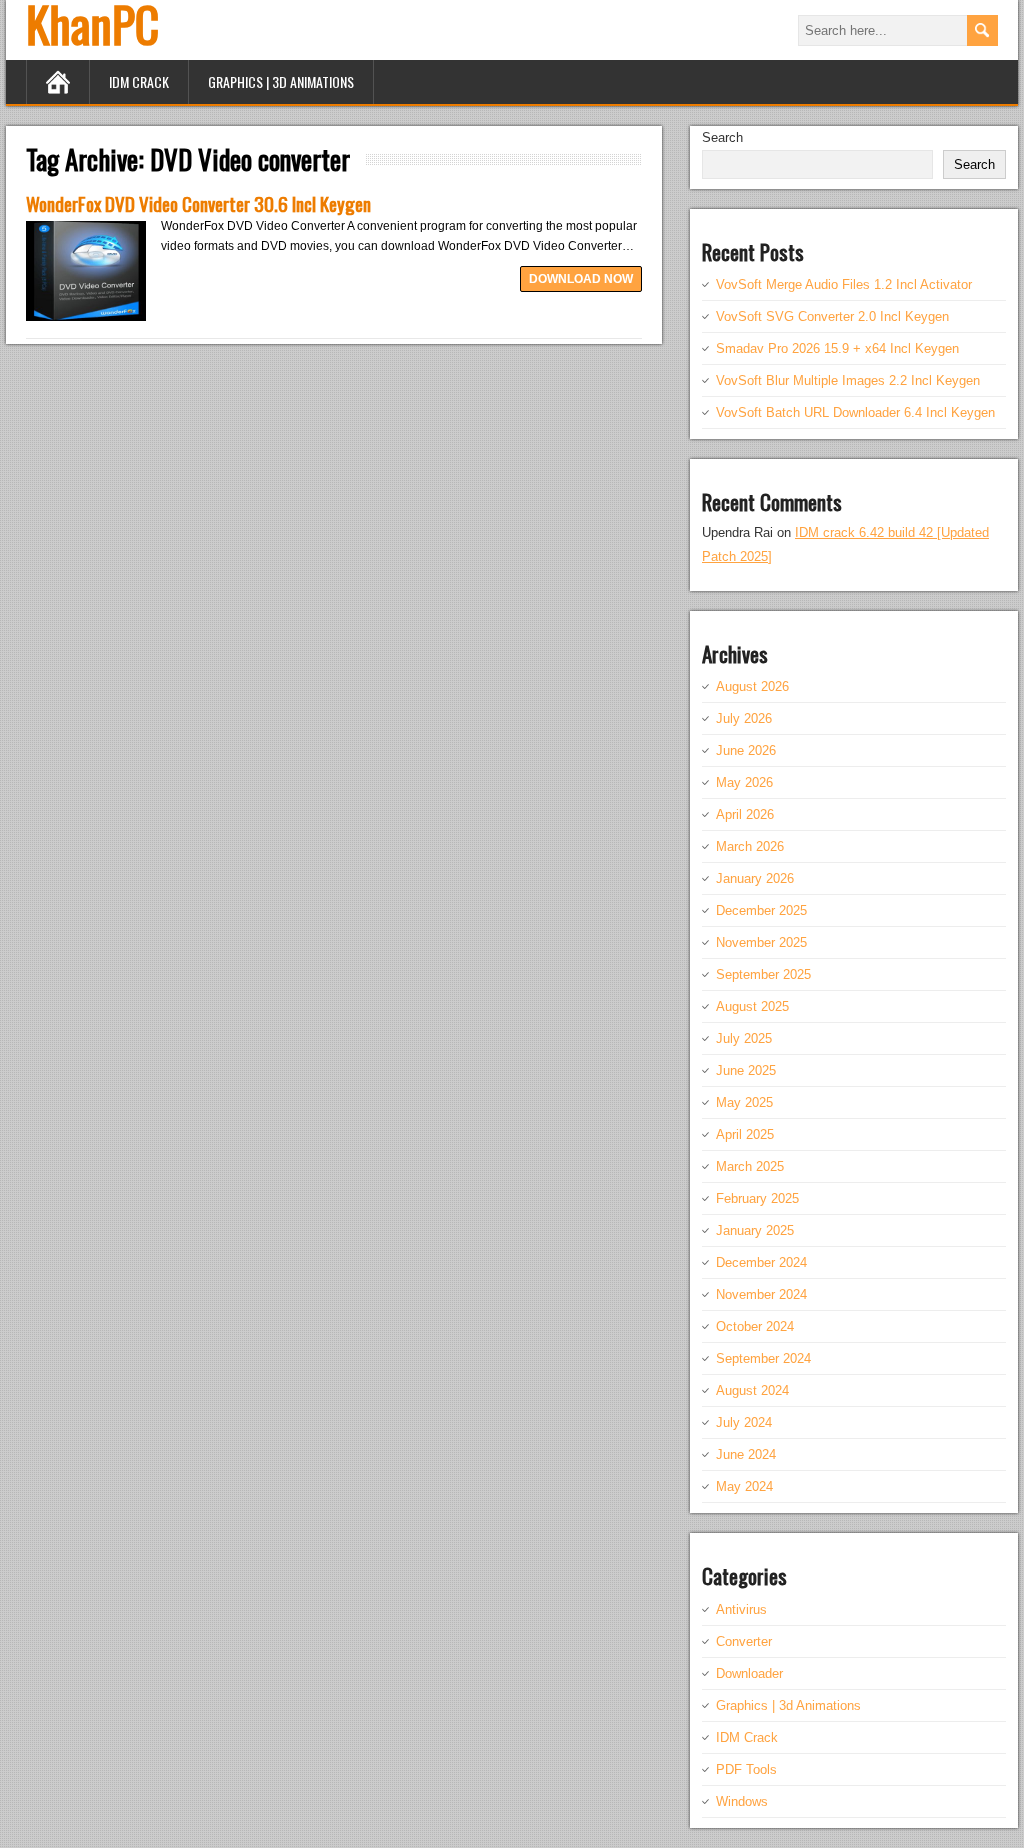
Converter (744, 1641)
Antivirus (741, 1609)
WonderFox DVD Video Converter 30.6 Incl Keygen (198, 203)
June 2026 (746, 750)
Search (722, 137)
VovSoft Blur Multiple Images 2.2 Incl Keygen (848, 380)
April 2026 (745, 814)
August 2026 (752, 686)
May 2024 (744, 1486)
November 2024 (761, 1294)
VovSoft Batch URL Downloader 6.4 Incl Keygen (855, 412)
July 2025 (744, 1038)
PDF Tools (746, 1769)
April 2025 (745, 1134)
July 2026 (744, 718)
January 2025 (755, 1230)
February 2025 (757, 1198)
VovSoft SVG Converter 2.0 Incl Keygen (832, 316)
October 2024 (755, 1326)
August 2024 (752, 1390)
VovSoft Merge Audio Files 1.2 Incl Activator (844, 284)
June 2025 (746, 1070)
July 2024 (744, 1422)
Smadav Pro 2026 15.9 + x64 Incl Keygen (837, 348)
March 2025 (750, 1166)
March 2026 (750, 846)
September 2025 (763, 974)
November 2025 (761, 942)
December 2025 (761, 910)
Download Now (581, 279)
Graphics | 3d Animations (281, 81)
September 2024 (763, 1358)
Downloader (749, 1673)
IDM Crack (139, 81)
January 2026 (755, 878)
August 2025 (752, 1006)
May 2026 (744, 782)
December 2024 (761, 1262)
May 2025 (744, 1102)
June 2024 (746, 1454)
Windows (742, 1801)
